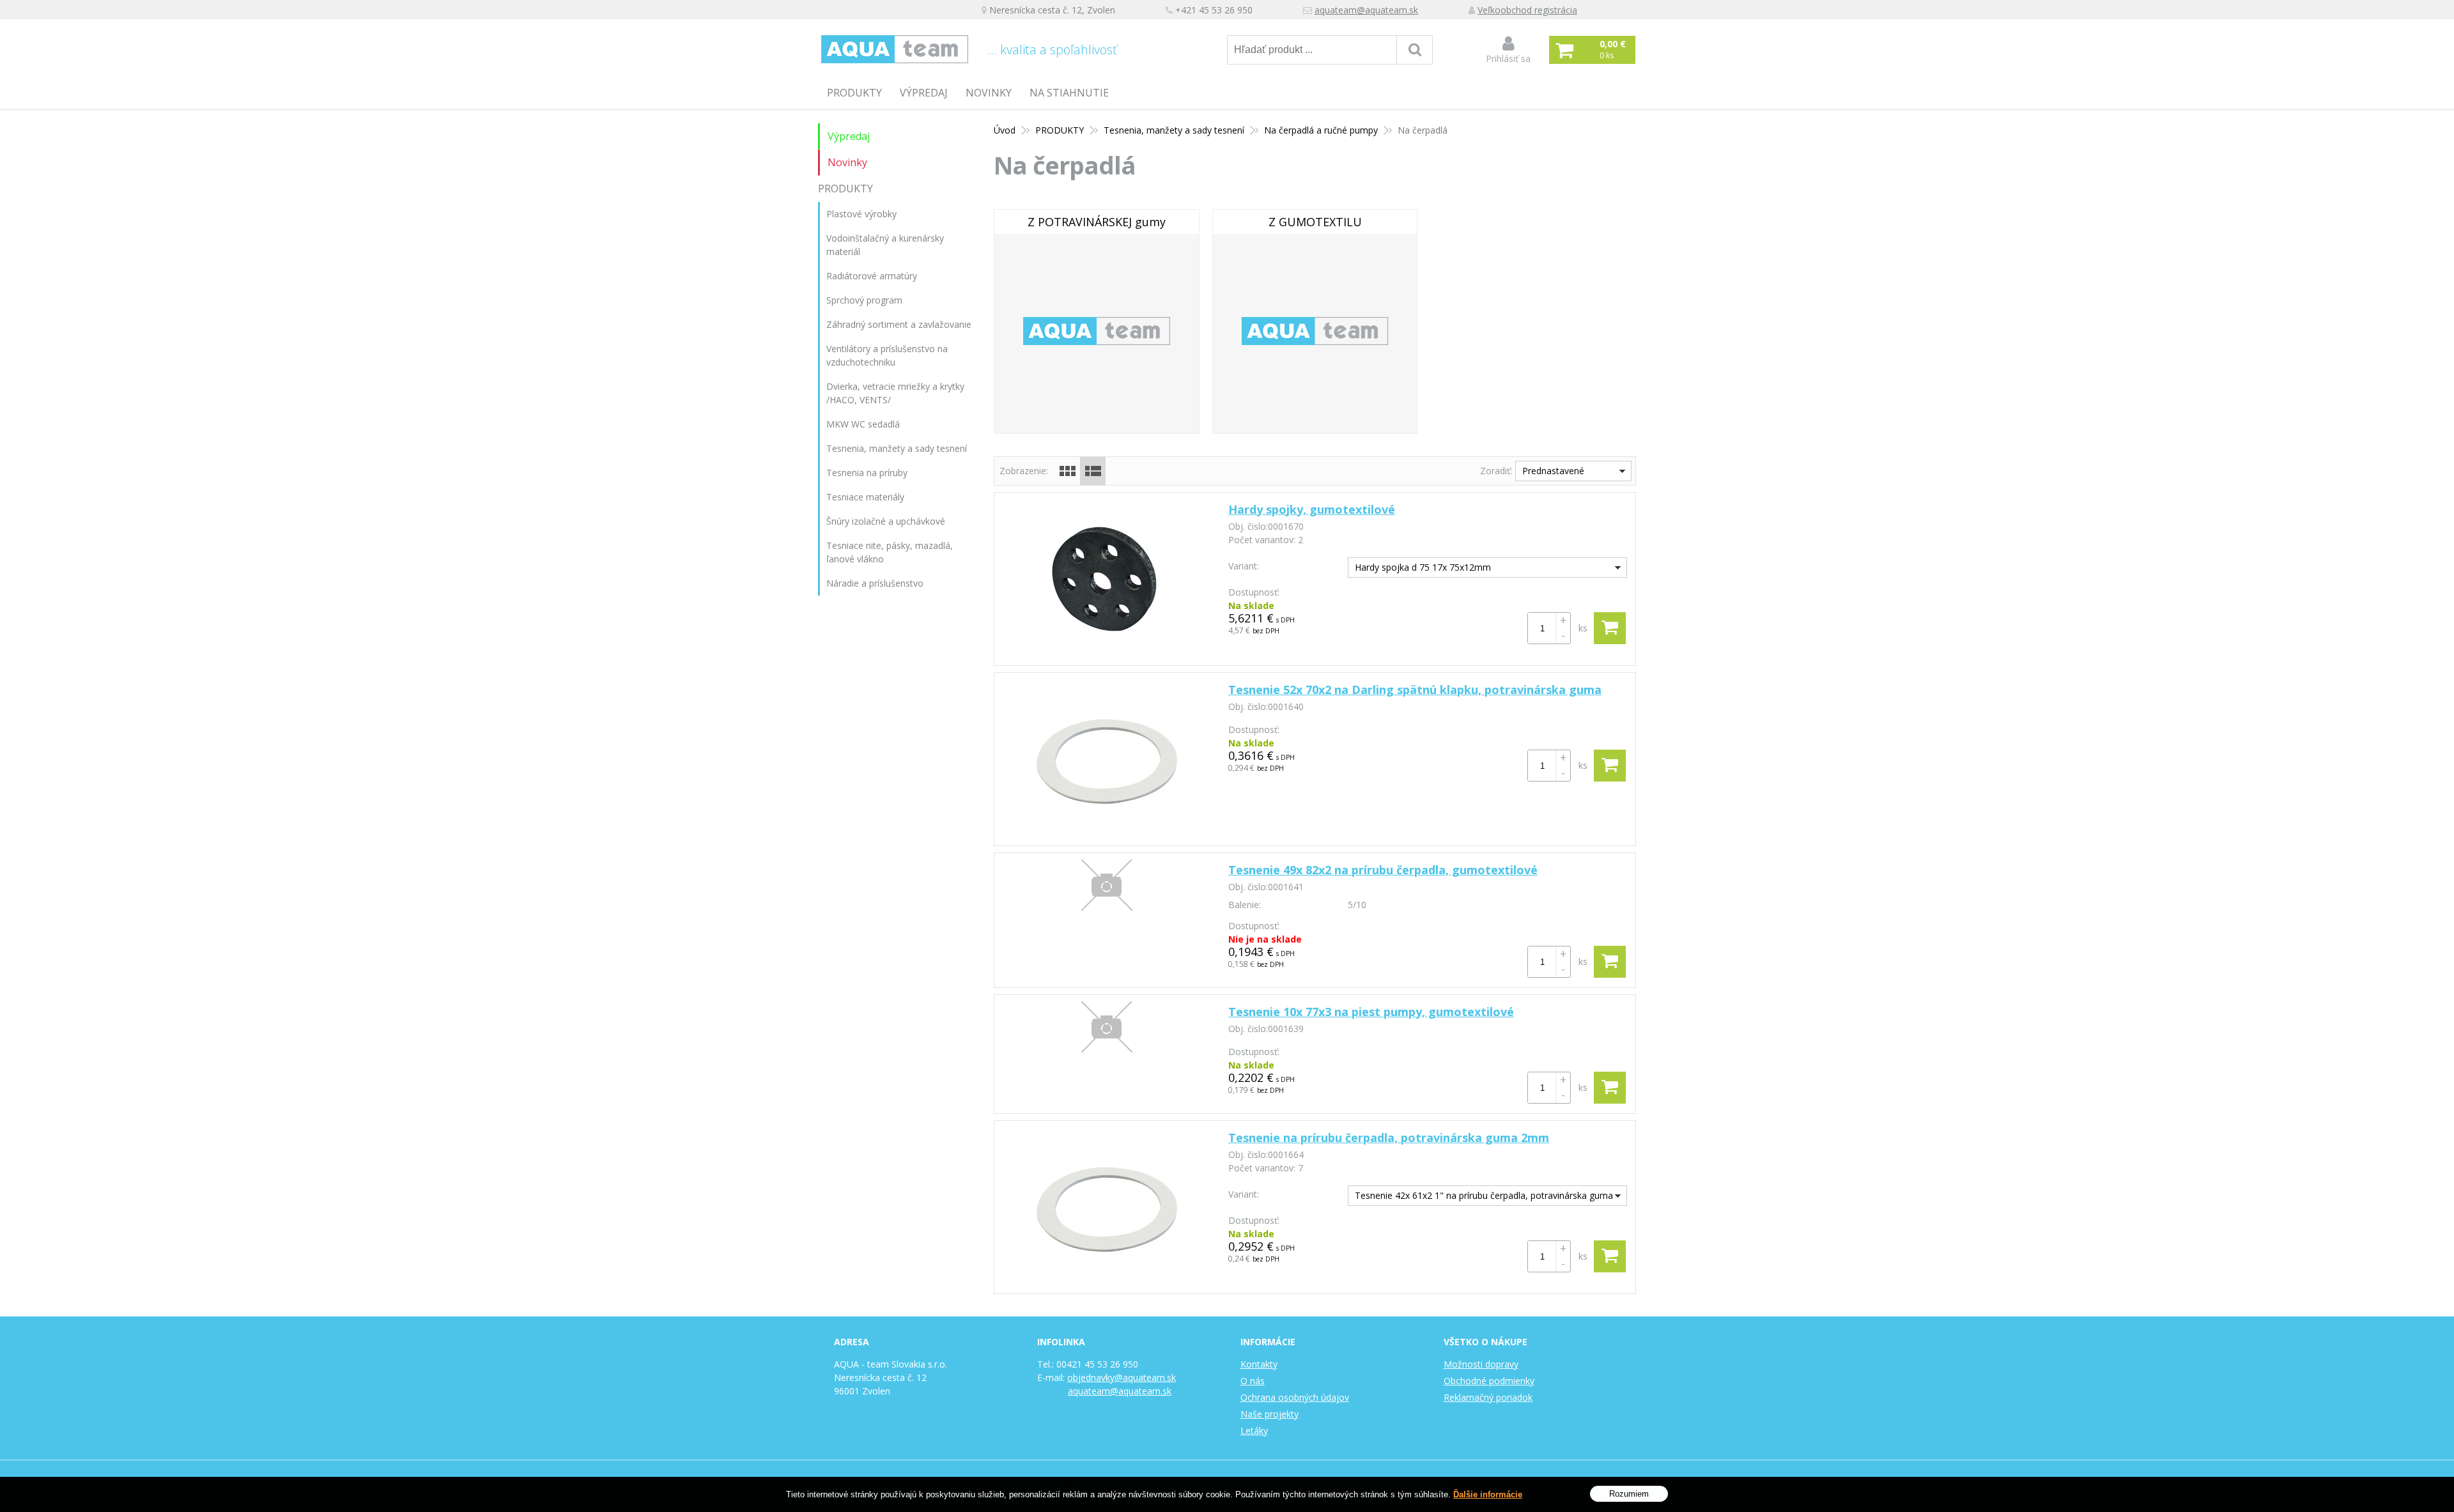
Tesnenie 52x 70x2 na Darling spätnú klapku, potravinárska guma (1415, 690)
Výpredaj (924, 93)
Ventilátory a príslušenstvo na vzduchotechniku (887, 355)
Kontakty (1259, 1364)
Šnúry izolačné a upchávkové (886, 521)
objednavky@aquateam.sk (1122, 1377)
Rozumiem (1629, 1493)
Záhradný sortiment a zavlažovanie (899, 324)
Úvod (1005, 130)
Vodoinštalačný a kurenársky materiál (885, 245)
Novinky (989, 93)
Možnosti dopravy (1481, 1364)
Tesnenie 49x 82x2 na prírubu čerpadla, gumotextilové (1383, 870)
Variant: (1244, 566)
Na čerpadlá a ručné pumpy (1321, 130)
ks (1583, 628)
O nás (1253, 1381)
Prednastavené (1553, 471)
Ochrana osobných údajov (1295, 1397)
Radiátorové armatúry (872, 276)
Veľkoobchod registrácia (1527, 10)
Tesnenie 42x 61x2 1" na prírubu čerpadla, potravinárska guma (1484, 1195)
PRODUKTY (854, 93)
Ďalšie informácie (1488, 1494)
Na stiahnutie (1069, 93)
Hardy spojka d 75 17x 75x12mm (1423, 567)
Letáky (1254, 1431)
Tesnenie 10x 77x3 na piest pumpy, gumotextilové (1371, 1012)
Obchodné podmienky (1489, 1381)
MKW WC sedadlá (863, 424)
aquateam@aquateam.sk (1366, 10)
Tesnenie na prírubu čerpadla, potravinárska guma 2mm (1389, 1138)
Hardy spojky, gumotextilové (1312, 509)
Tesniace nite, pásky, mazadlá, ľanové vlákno (890, 552)
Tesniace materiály (865, 497)
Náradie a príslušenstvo (875, 583)
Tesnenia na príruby (867, 473)
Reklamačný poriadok (1488, 1397)
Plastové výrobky (861, 214)
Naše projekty (1269, 1414)
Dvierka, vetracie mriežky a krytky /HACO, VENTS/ (895, 393)
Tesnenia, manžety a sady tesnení (1174, 130)
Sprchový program (864, 300)
